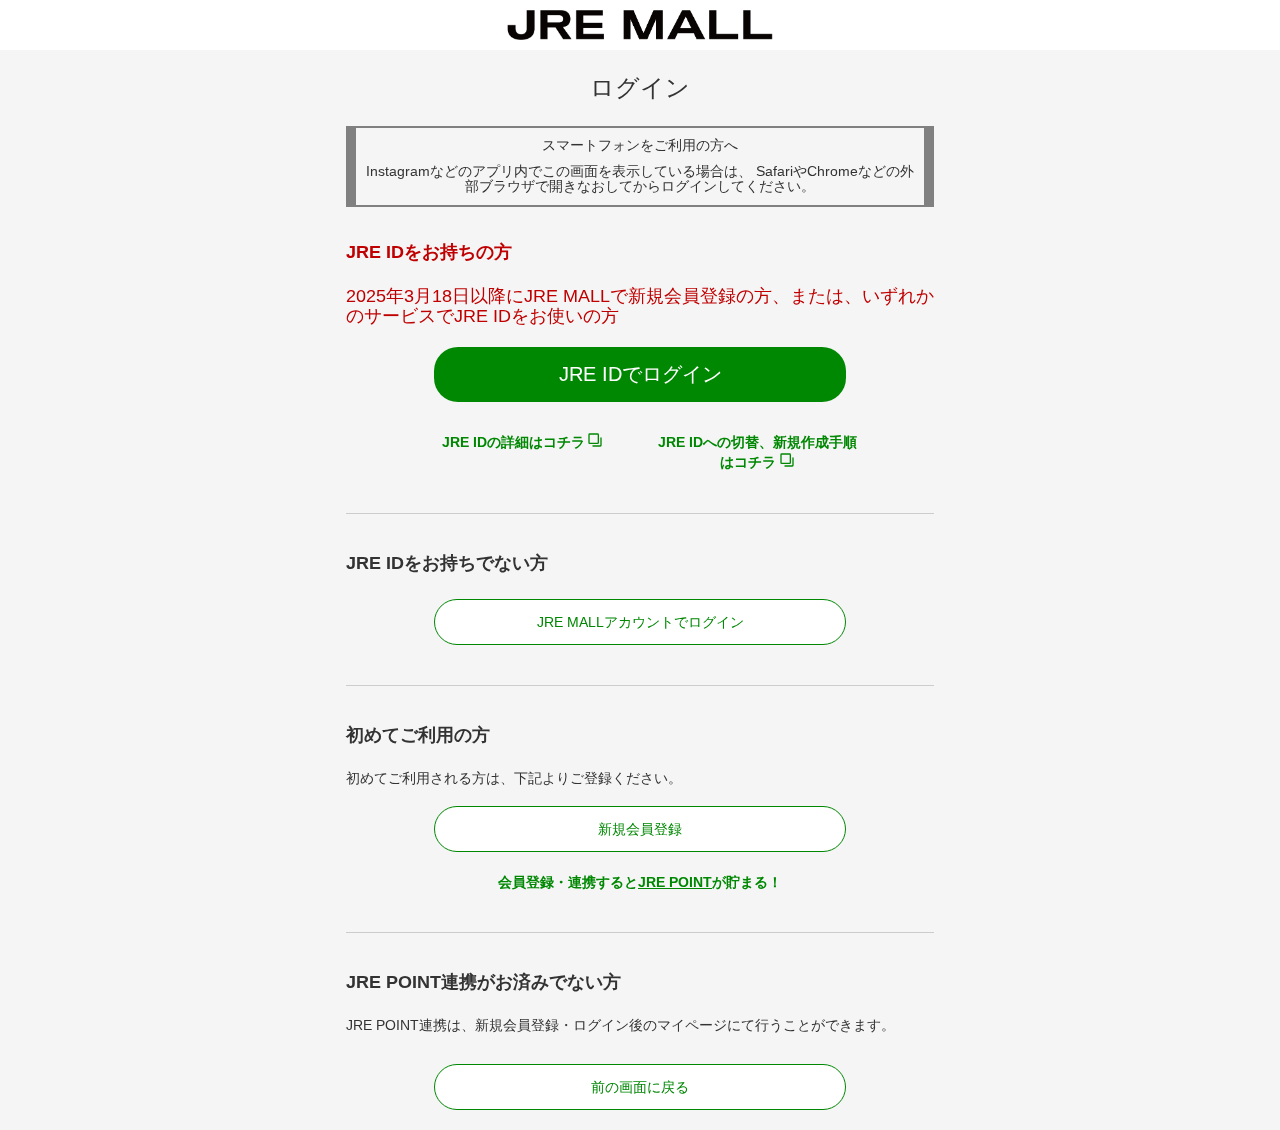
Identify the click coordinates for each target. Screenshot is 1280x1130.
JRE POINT (675, 882)
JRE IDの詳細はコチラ (513, 442)
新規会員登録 (640, 829)
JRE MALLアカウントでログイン (640, 622)
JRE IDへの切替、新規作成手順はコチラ (757, 452)
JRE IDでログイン (640, 374)
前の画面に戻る (640, 1087)
